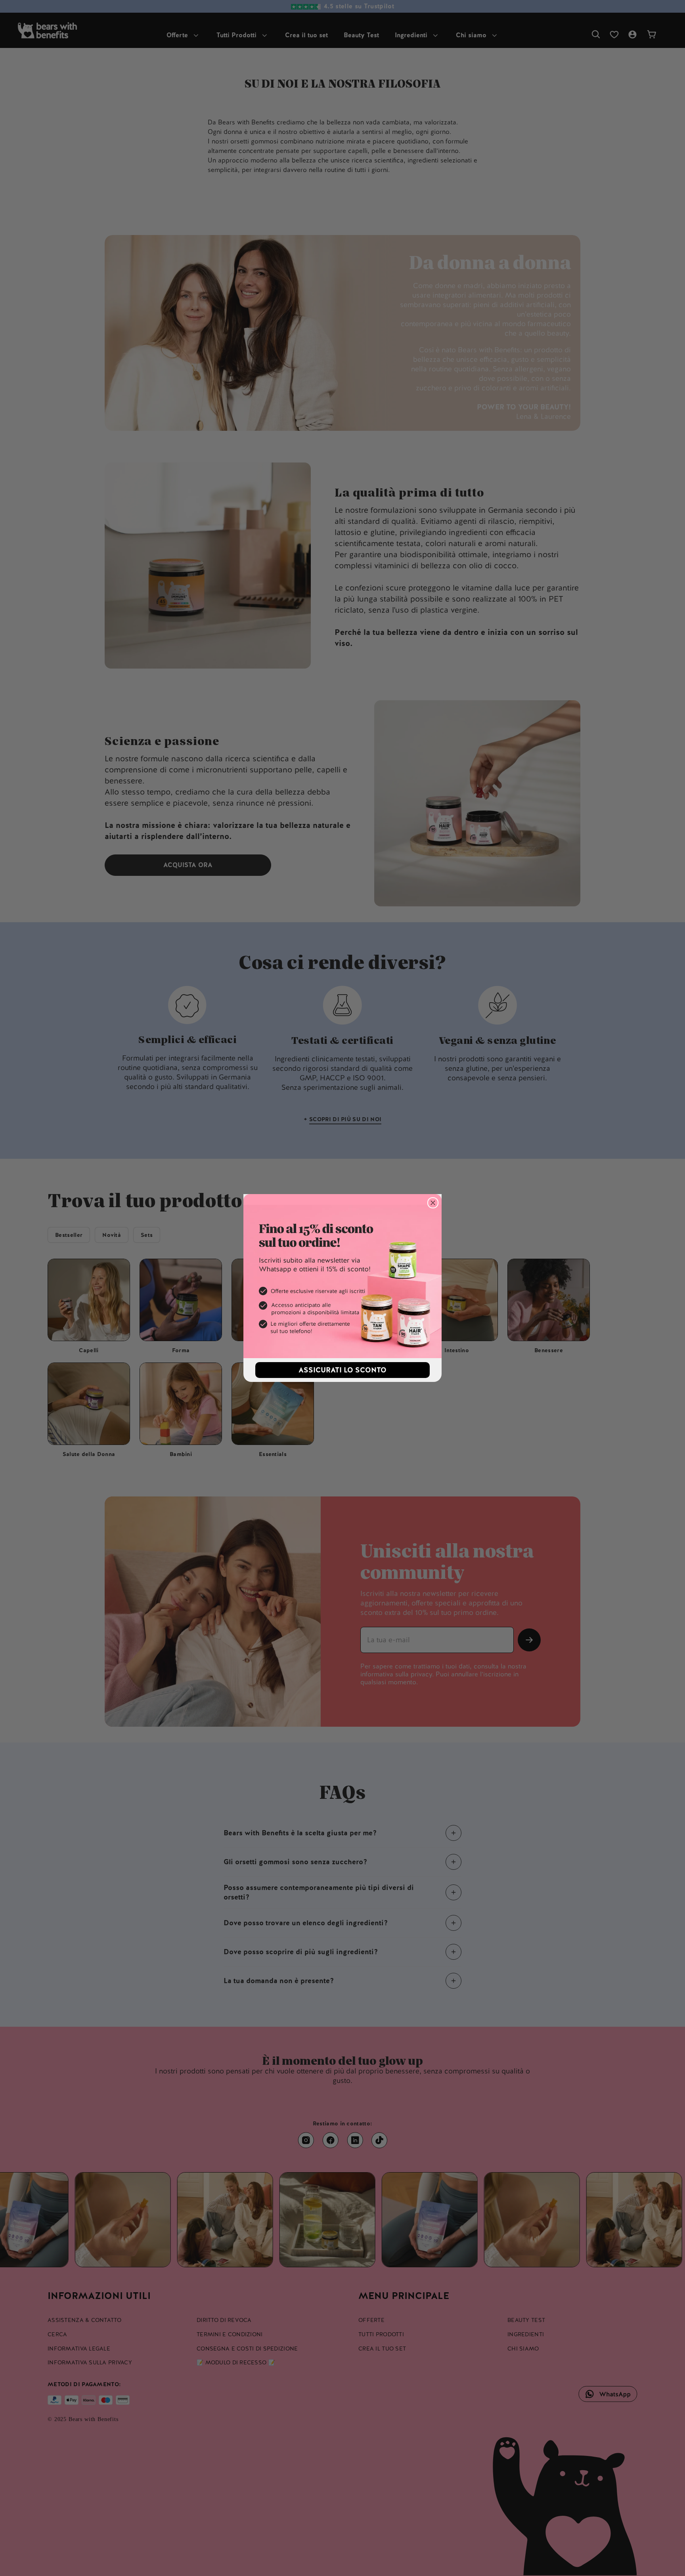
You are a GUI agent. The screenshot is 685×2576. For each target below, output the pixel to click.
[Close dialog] (433, 1203)
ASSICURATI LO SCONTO (342, 1370)
